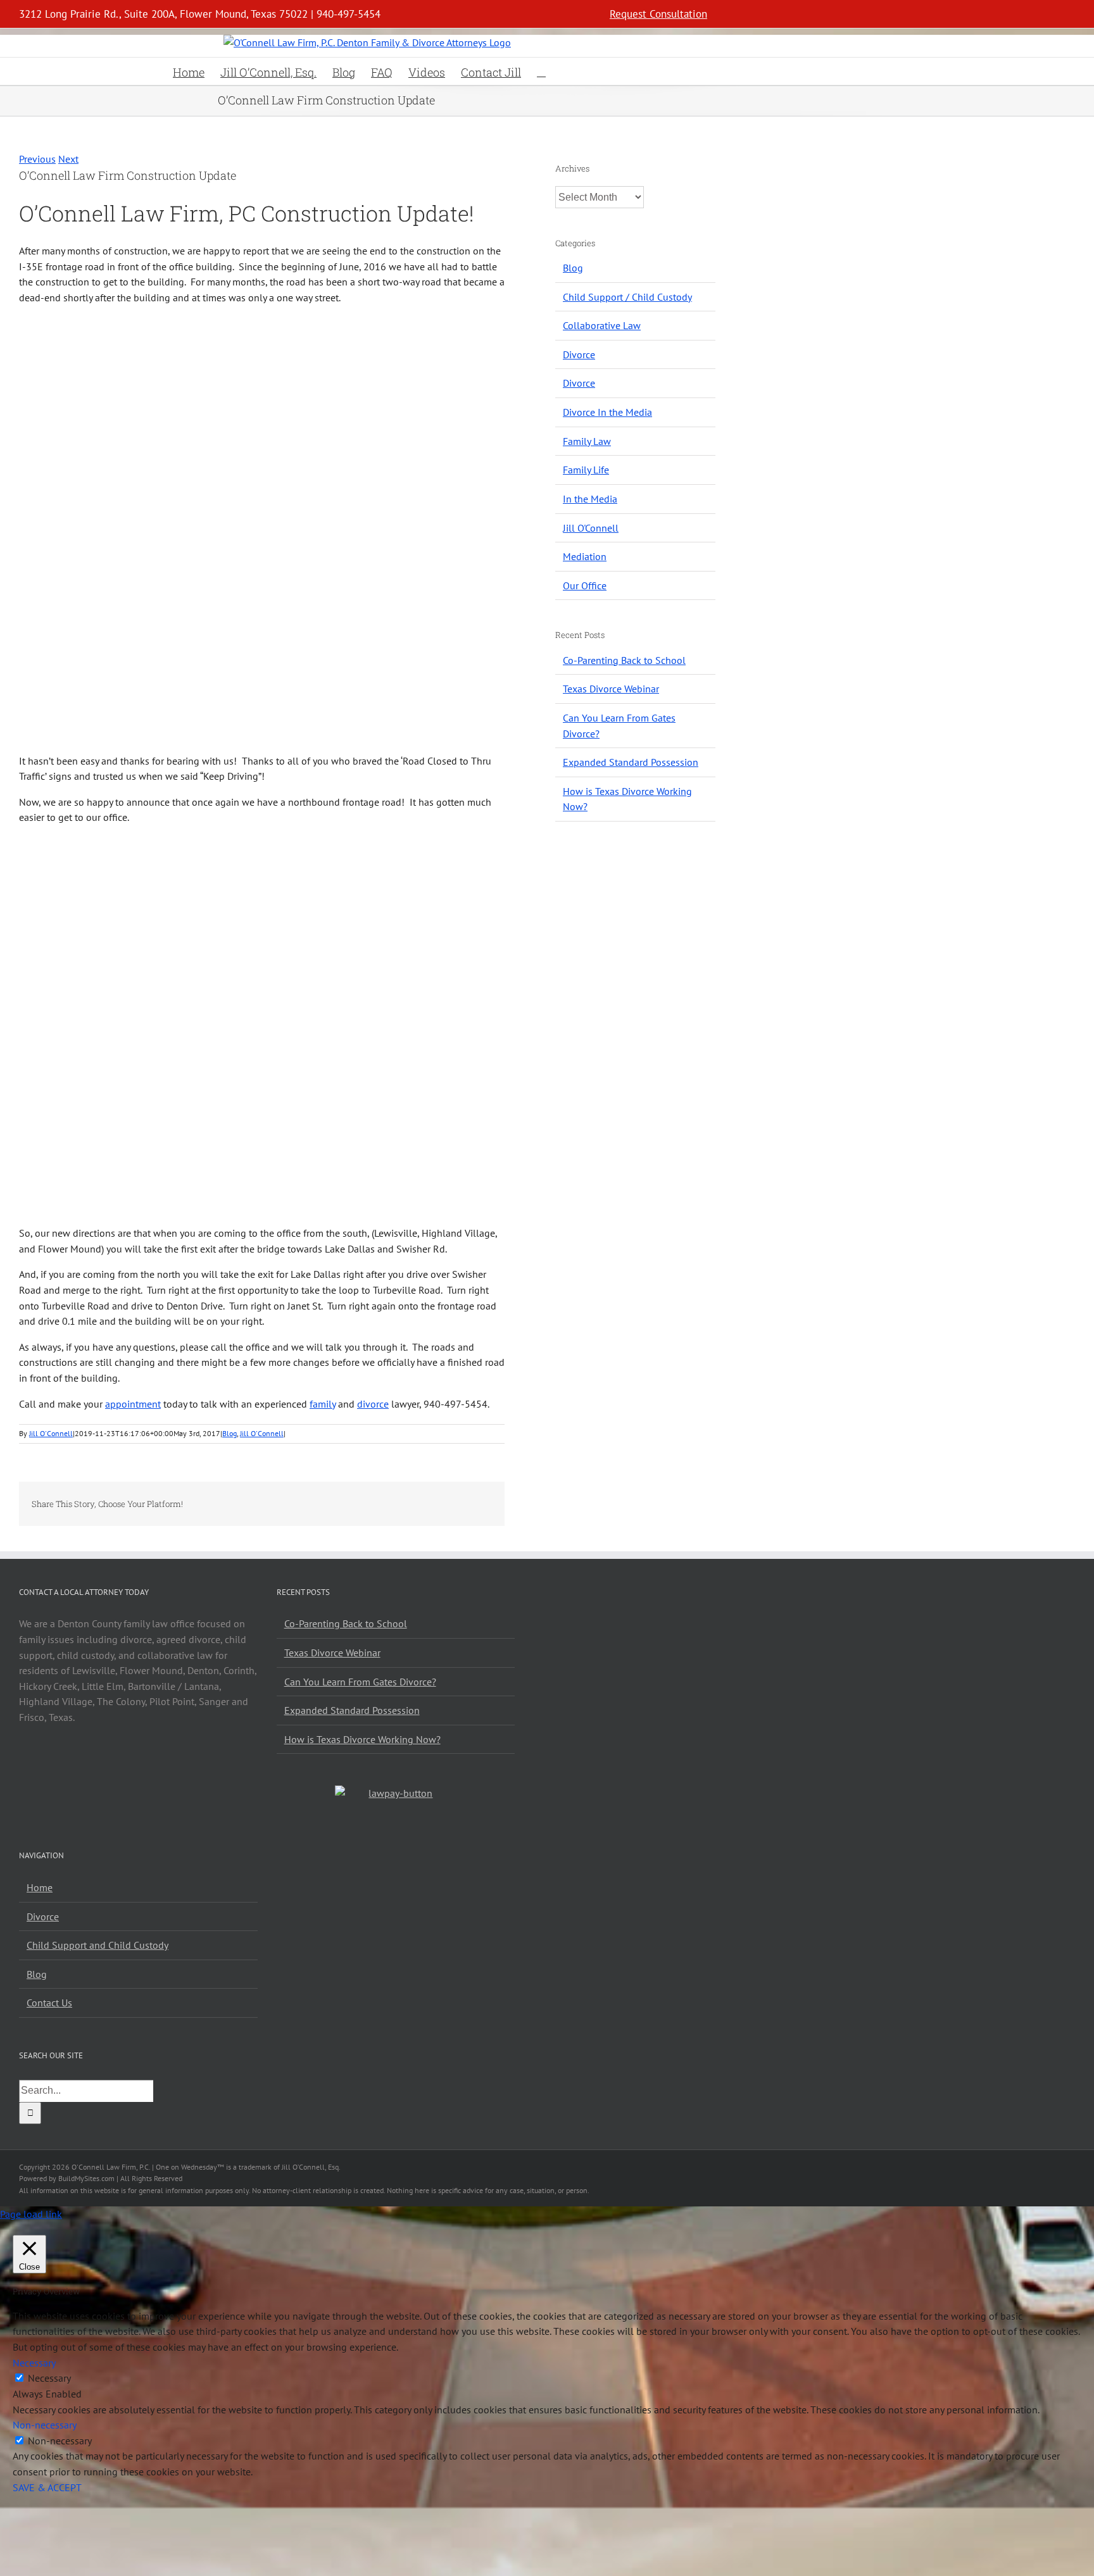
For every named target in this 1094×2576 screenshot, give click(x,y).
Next (68, 159)
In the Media (590, 499)
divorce (373, 1404)
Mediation (585, 556)
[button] (541, 71)
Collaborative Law (602, 325)
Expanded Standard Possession (631, 762)
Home (40, 1887)
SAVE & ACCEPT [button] (47, 2487)
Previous (37, 159)
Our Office (585, 585)
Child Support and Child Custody (97, 1945)
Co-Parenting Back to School (624, 660)
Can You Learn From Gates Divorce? (360, 1682)
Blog (229, 1433)
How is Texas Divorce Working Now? (362, 1739)
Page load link (31, 2214)
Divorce (579, 354)
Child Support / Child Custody (627, 297)
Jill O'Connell (51, 1433)
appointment (133, 1404)
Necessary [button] (34, 2363)
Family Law (587, 441)
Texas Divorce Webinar (611, 689)
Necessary (49, 2378)
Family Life (586, 470)
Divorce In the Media (607, 412)
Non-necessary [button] (45, 2425)
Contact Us (49, 2003)
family (323, 1404)
